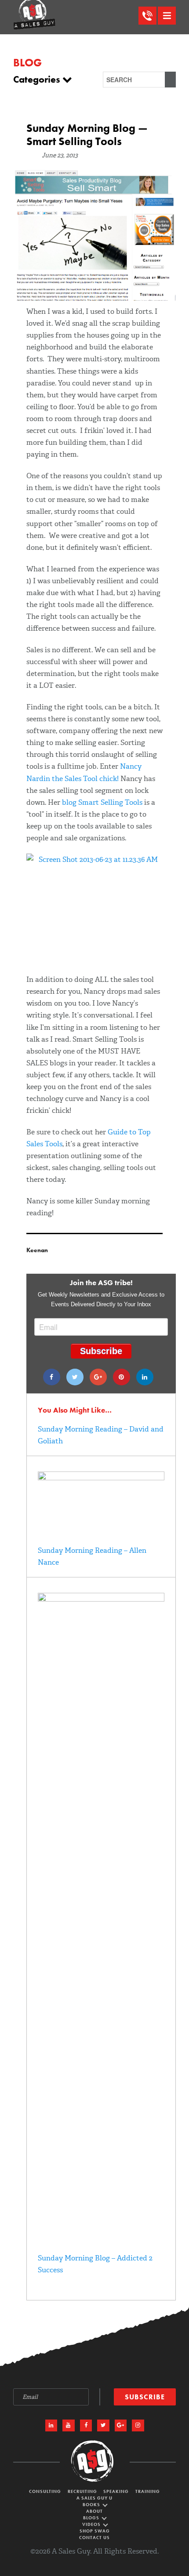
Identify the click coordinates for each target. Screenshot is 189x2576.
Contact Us (94, 2538)
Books (92, 2505)
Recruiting (82, 2491)
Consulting (45, 2491)
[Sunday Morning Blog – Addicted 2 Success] (101, 1599)
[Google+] (98, 1377)
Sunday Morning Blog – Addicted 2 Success (95, 2264)
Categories (38, 80)
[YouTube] (69, 2426)
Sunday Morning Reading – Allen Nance (92, 1556)
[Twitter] (75, 1377)
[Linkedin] (145, 1377)
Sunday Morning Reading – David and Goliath (101, 1435)
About (94, 2511)
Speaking (116, 2491)
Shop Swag (95, 2531)
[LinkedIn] (51, 2426)
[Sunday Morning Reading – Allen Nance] (101, 1478)
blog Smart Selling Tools (102, 802)
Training (148, 2491)
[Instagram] (138, 2426)
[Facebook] (52, 1377)
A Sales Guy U (94, 2498)
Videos (92, 2524)
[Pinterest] (122, 1377)
